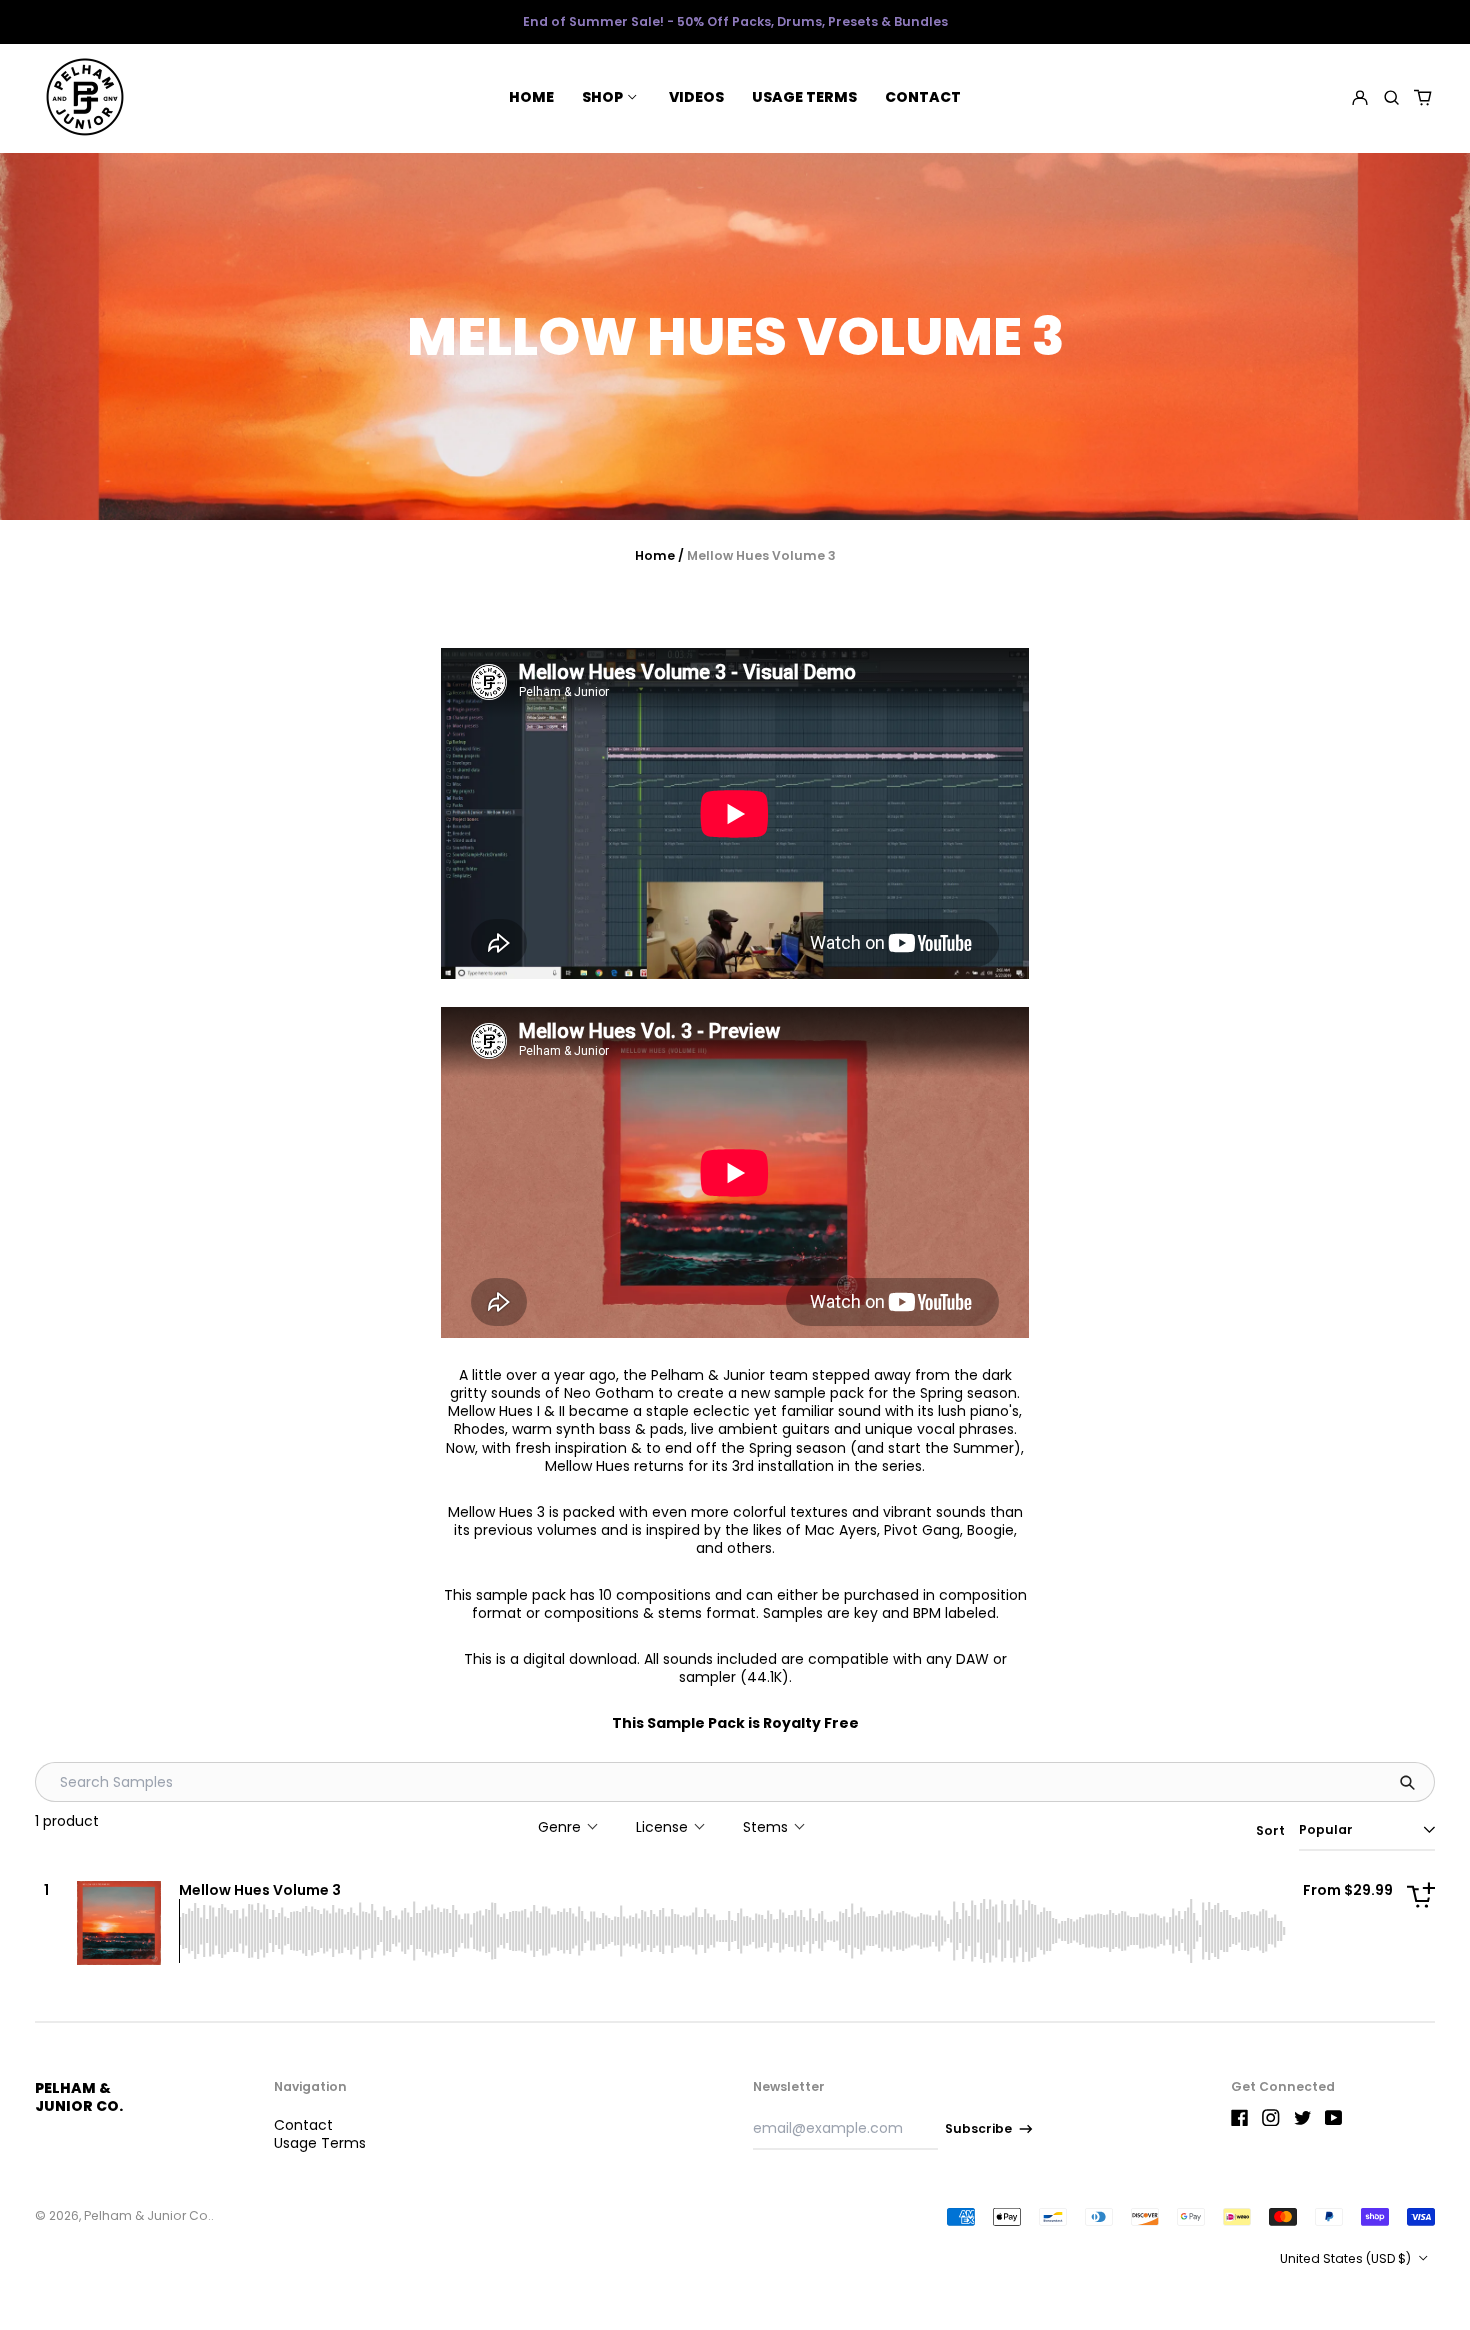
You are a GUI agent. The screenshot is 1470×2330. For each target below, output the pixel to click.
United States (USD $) (1347, 2258)
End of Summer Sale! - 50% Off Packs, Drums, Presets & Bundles (735, 21)
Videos (696, 97)
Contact (923, 97)
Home (531, 97)
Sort (1270, 1831)
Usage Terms (804, 97)
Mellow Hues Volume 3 (260, 1890)
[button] (1391, 97)
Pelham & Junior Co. (79, 2097)
